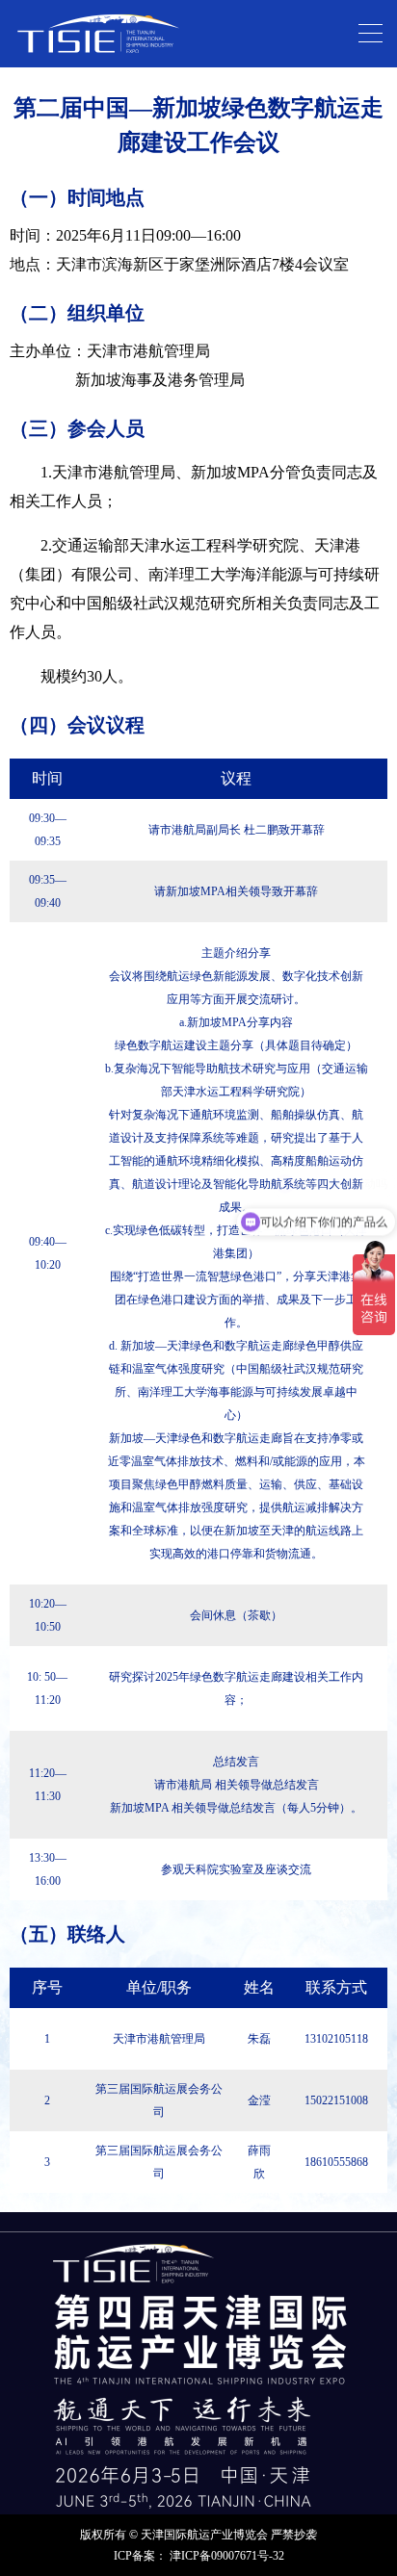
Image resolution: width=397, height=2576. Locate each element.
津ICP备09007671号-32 (227, 2556)
